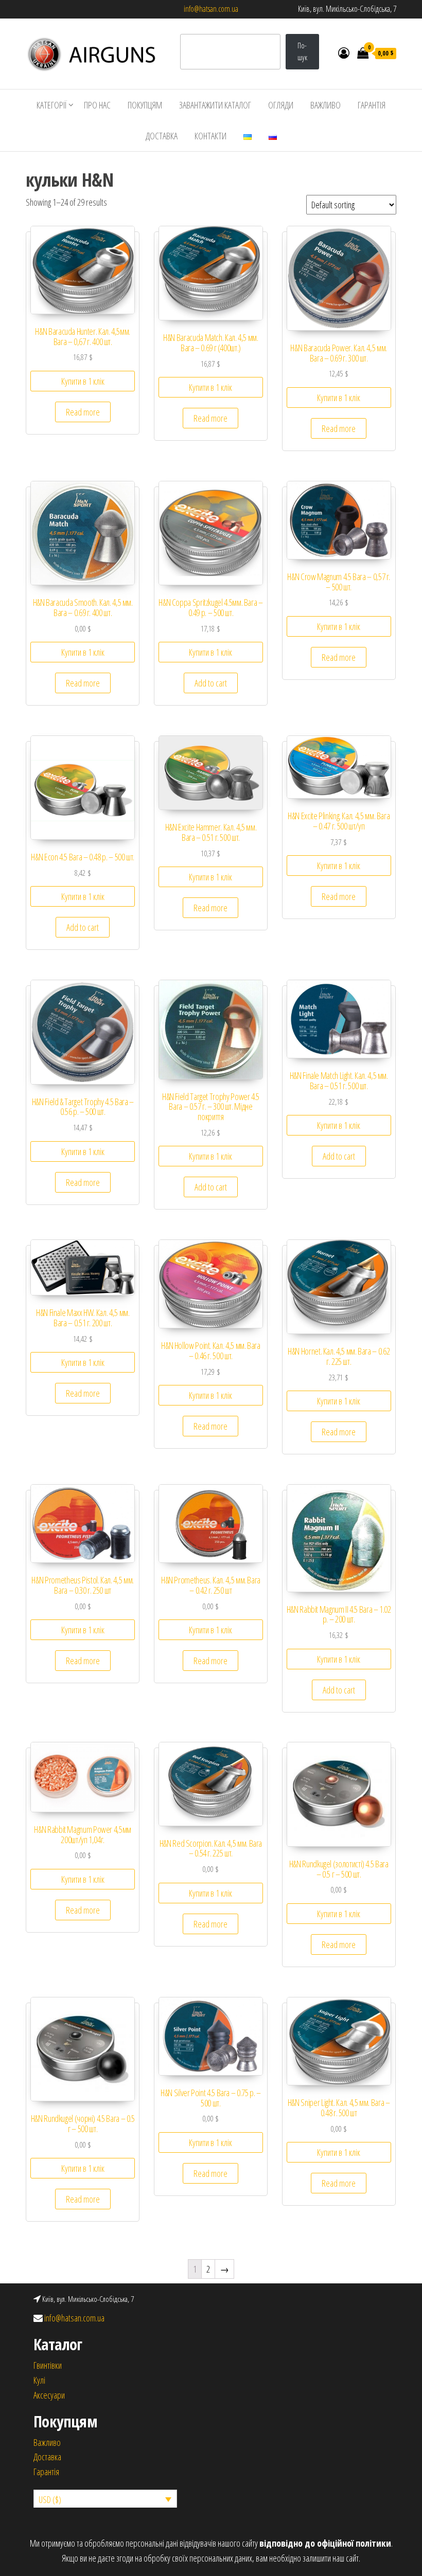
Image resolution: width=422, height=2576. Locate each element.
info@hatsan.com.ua (211, 9)
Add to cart (211, 683)
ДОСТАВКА (162, 136)
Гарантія (46, 2472)
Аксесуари (49, 2395)
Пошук (302, 51)
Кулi (39, 2380)
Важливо (47, 2442)
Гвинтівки (48, 2365)
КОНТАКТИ (210, 136)
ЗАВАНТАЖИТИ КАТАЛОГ (215, 105)
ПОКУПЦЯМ (145, 105)
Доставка (47, 2457)
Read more (83, 412)
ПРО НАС (97, 105)
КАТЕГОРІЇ (52, 105)
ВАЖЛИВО (326, 105)
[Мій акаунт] (344, 52)
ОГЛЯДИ (281, 105)
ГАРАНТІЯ (372, 105)
